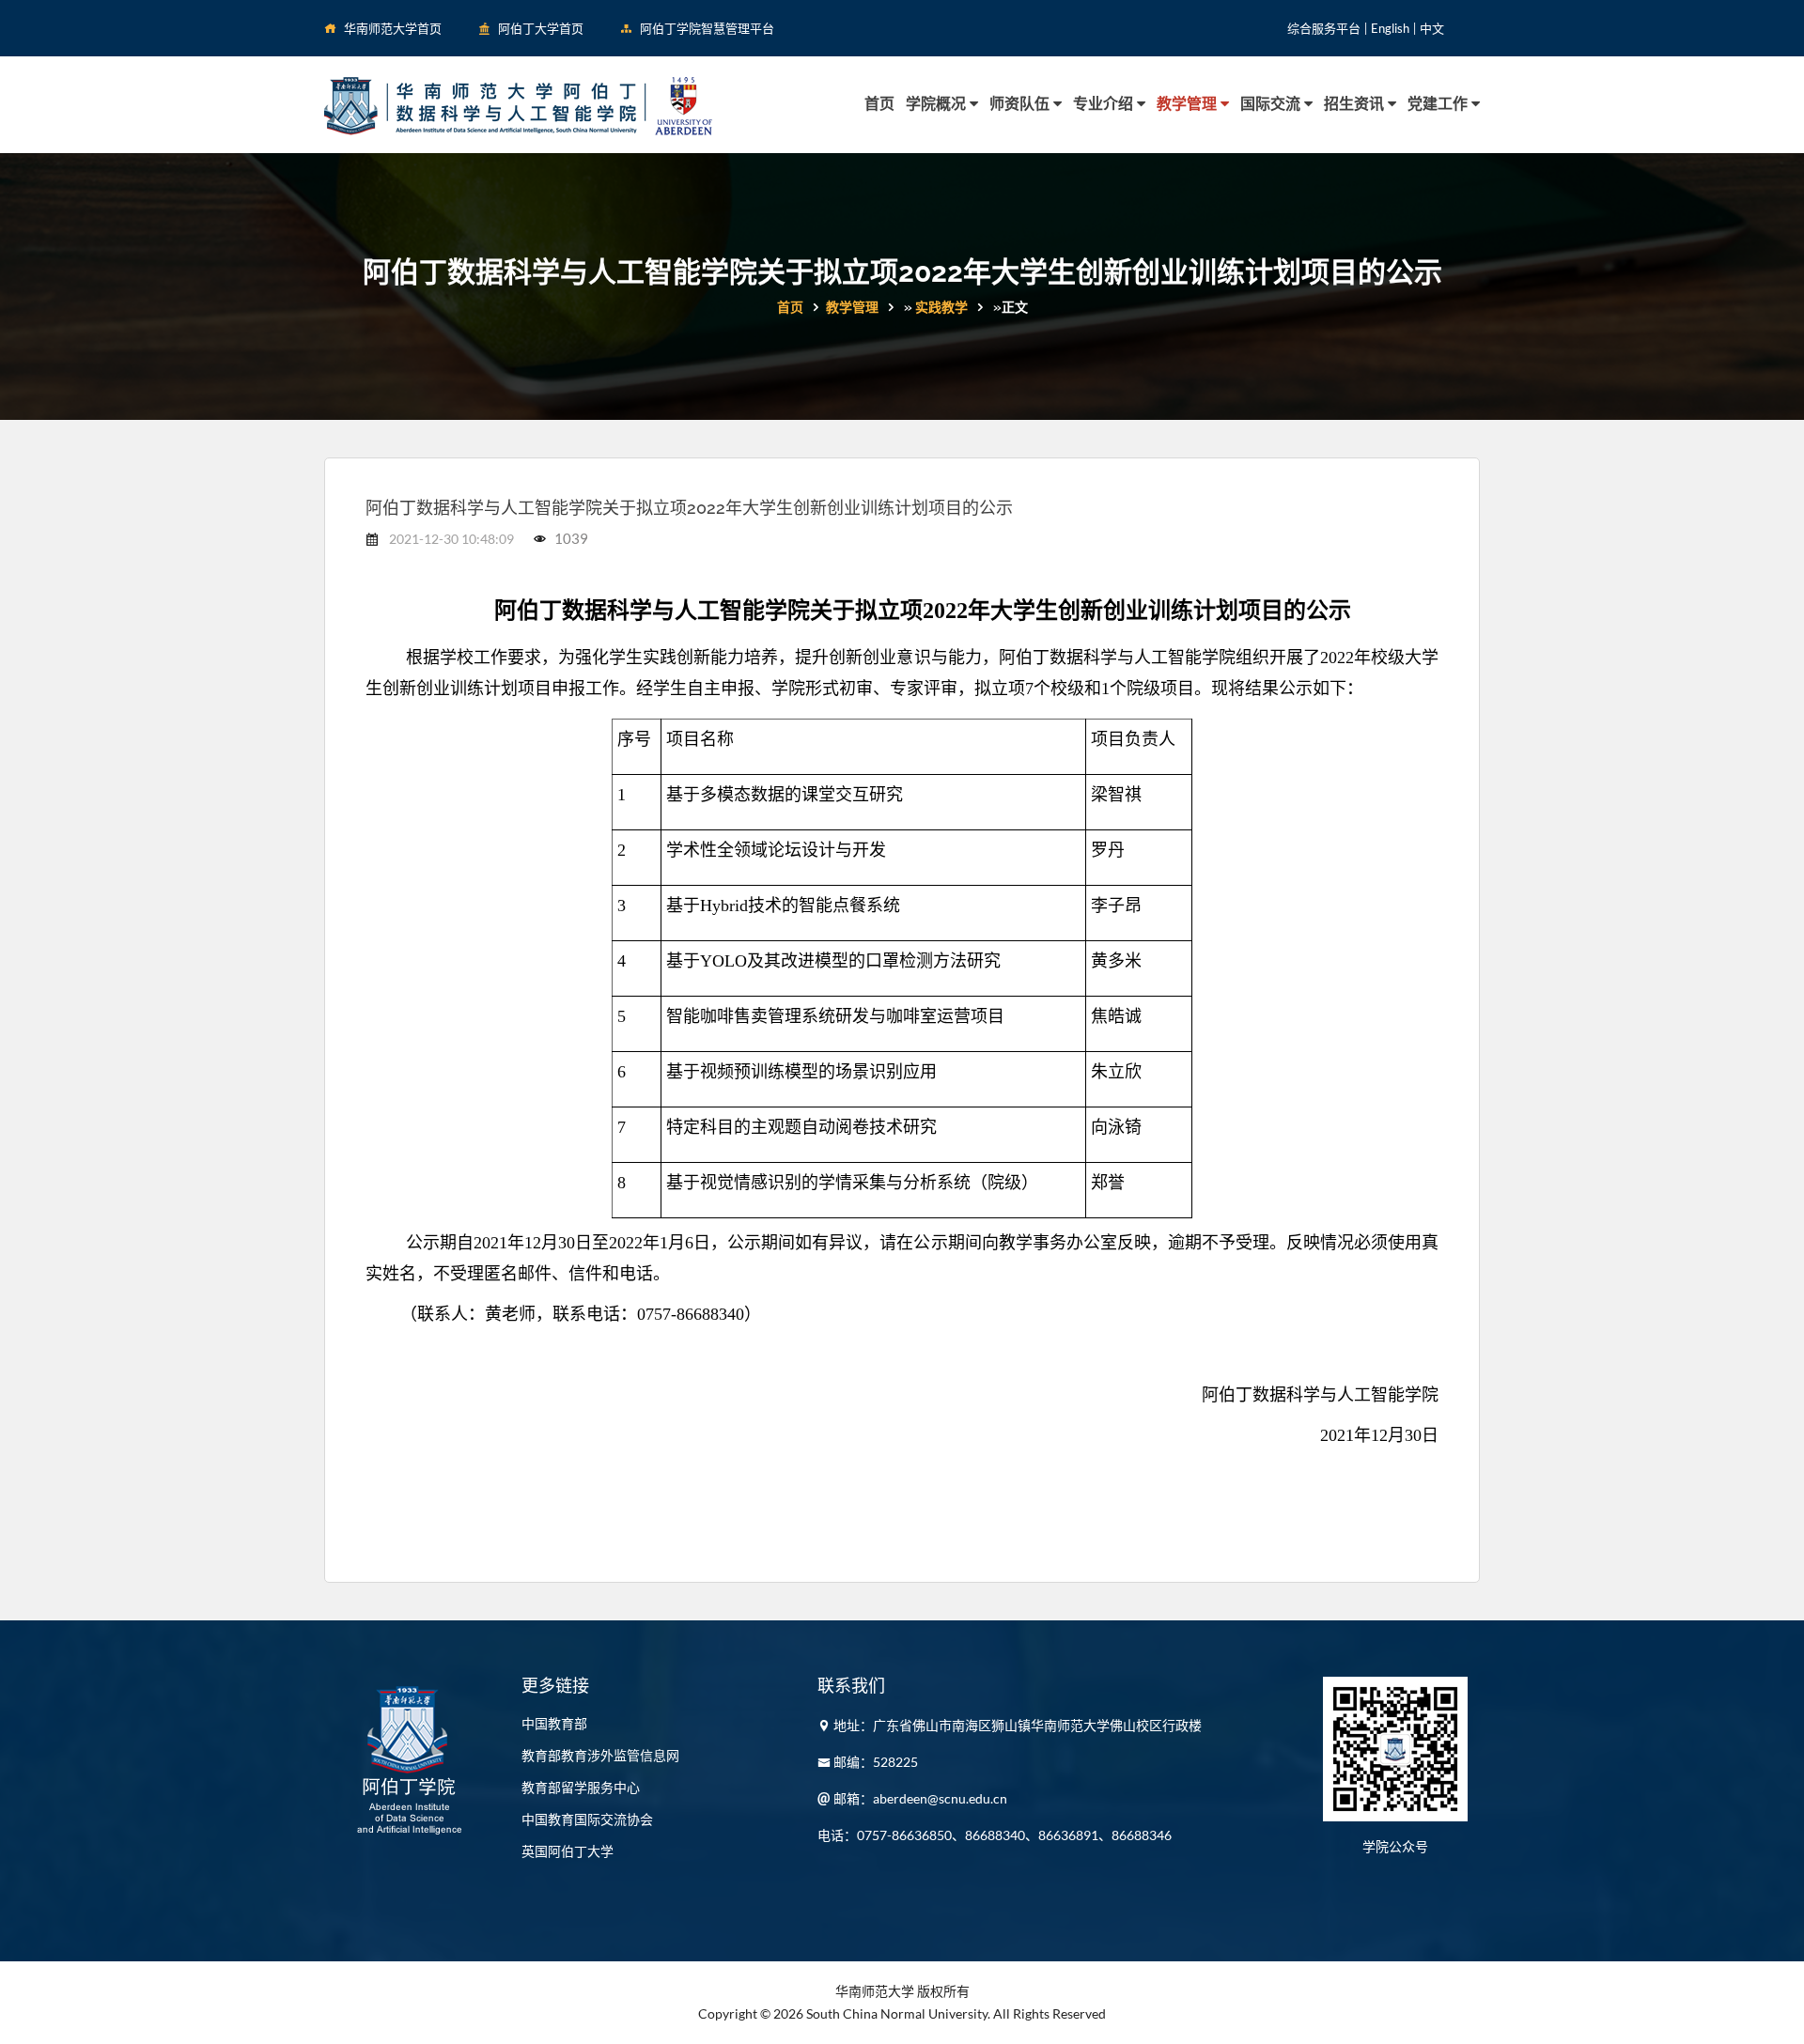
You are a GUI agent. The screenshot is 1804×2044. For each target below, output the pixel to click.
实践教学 (941, 307)
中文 (1432, 28)
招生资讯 (1356, 104)
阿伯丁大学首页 (541, 28)
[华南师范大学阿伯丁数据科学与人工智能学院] (518, 104)
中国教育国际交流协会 (587, 1819)
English (1390, 28)
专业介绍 (1105, 104)
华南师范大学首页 (393, 28)
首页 (879, 104)
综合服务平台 (1324, 28)
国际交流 (1272, 104)
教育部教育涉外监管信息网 (600, 1755)
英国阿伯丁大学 (568, 1851)
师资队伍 (1021, 104)
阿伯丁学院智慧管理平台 (707, 28)
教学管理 (1189, 104)
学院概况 (938, 104)
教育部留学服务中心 (581, 1787)
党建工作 (1439, 104)
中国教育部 (554, 1723)
